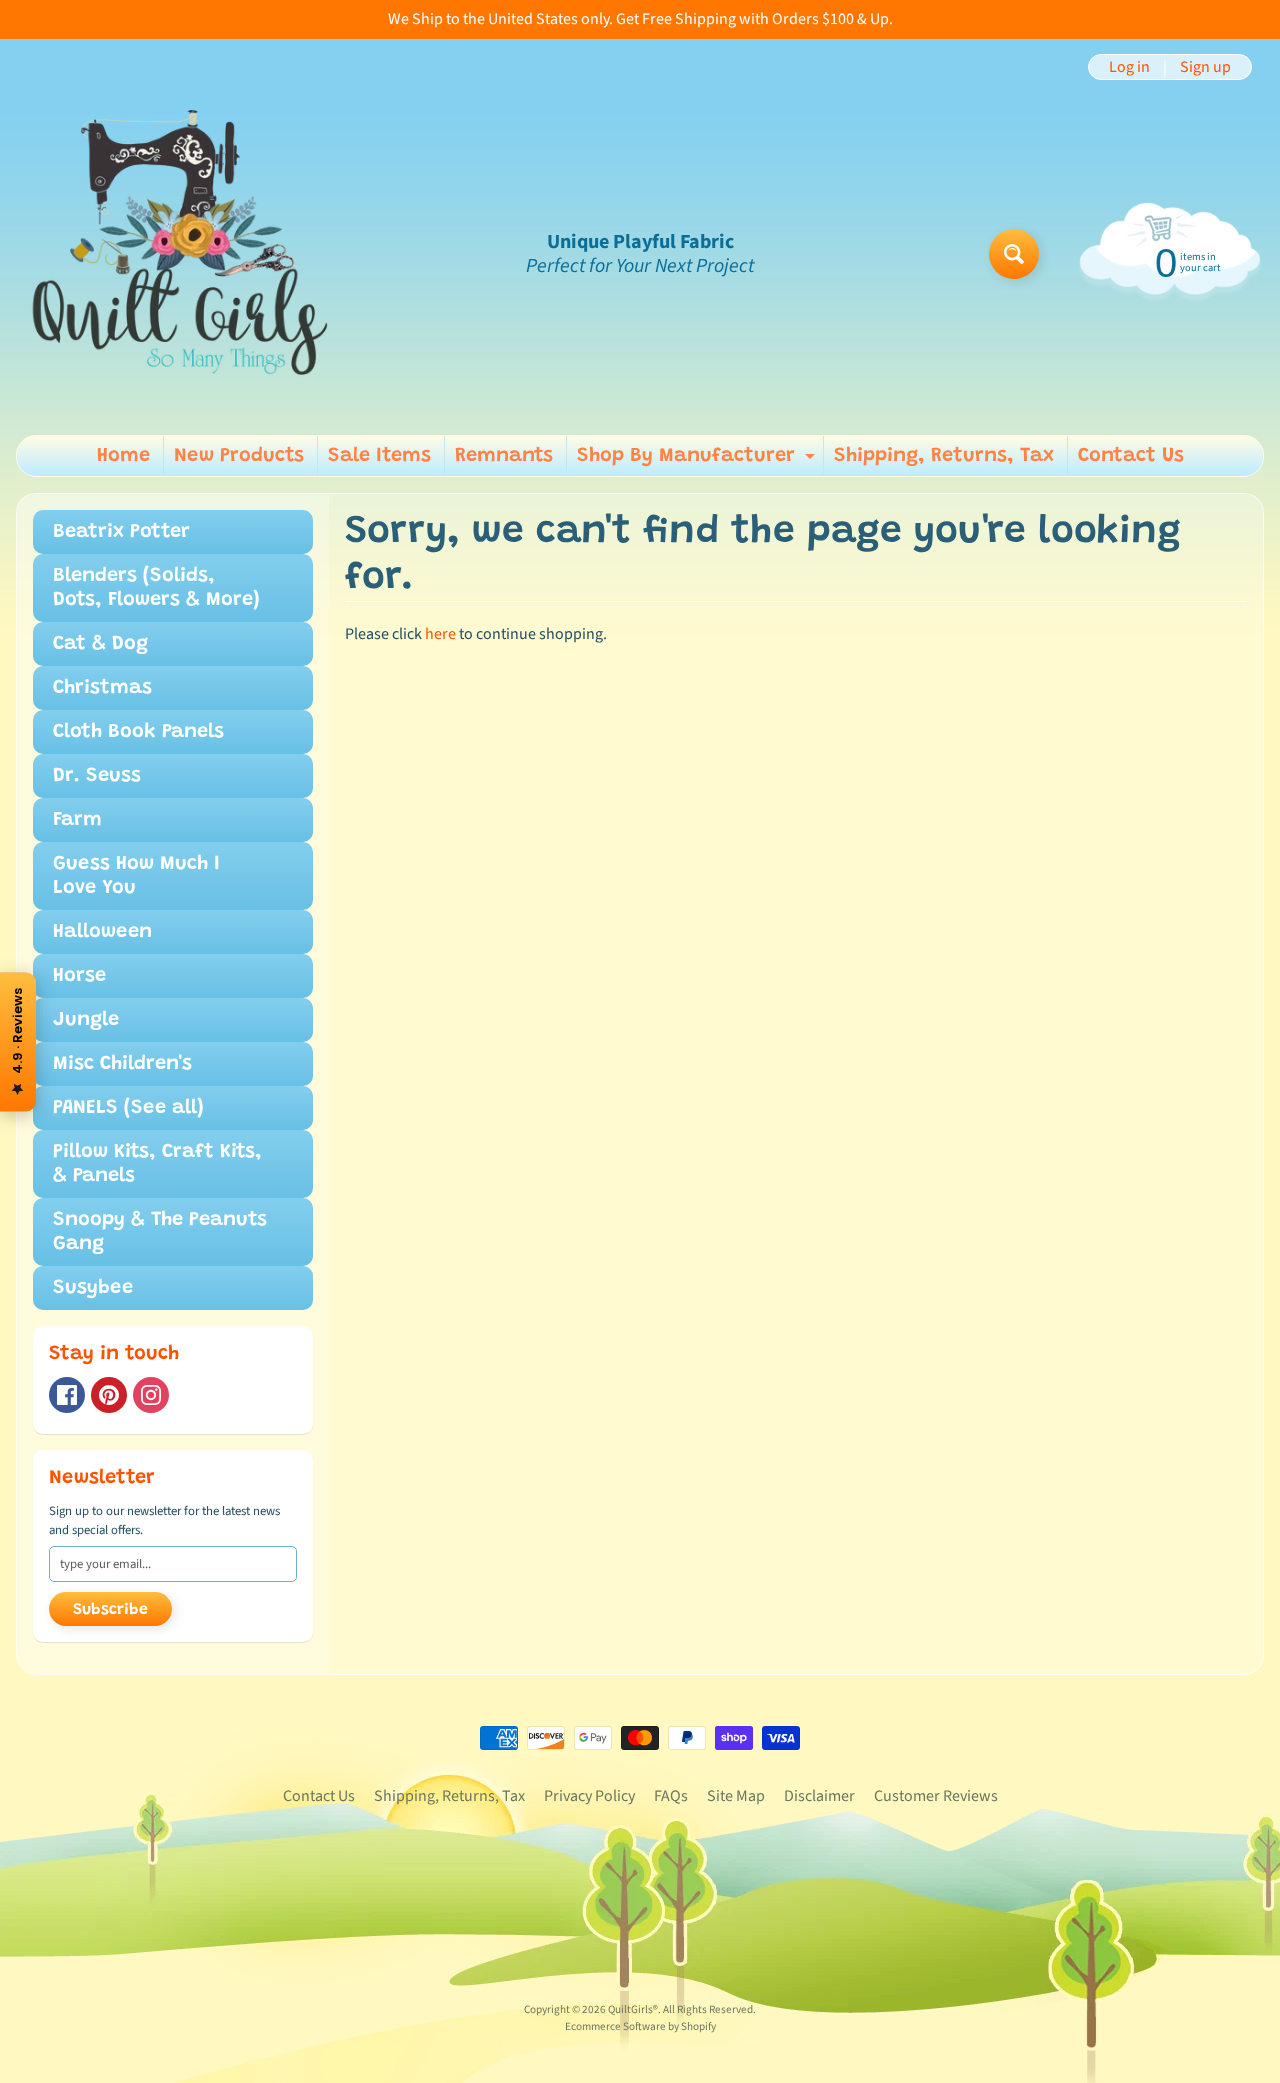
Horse (79, 976)
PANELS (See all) (128, 1108)
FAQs (671, 1796)
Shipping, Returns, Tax (944, 456)
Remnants (504, 456)
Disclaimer (819, 1796)
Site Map (736, 1796)
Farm (77, 820)
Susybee (93, 1288)
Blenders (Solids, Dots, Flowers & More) (156, 588)
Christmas (102, 688)
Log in (1129, 67)
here (440, 634)
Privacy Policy (589, 1796)
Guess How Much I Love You (136, 876)
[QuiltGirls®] (181, 254)
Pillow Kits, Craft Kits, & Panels (157, 1164)
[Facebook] (67, 1395)
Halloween (102, 932)
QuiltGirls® (633, 2009)
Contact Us (1131, 456)
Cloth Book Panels (138, 732)
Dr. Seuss (97, 776)
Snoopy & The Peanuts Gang (160, 1232)
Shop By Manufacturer (698, 461)
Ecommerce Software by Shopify (640, 2026)
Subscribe (110, 1610)
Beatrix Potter (121, 532)
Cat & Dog (100, 644)
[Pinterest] (109, 1395)
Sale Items (379, 456)
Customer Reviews (936, 1796)
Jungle (86, 1020)
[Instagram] (151, 1395)
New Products (239, 456)
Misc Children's (122, 1064)
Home (123, 456)
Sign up (1205, 67)
